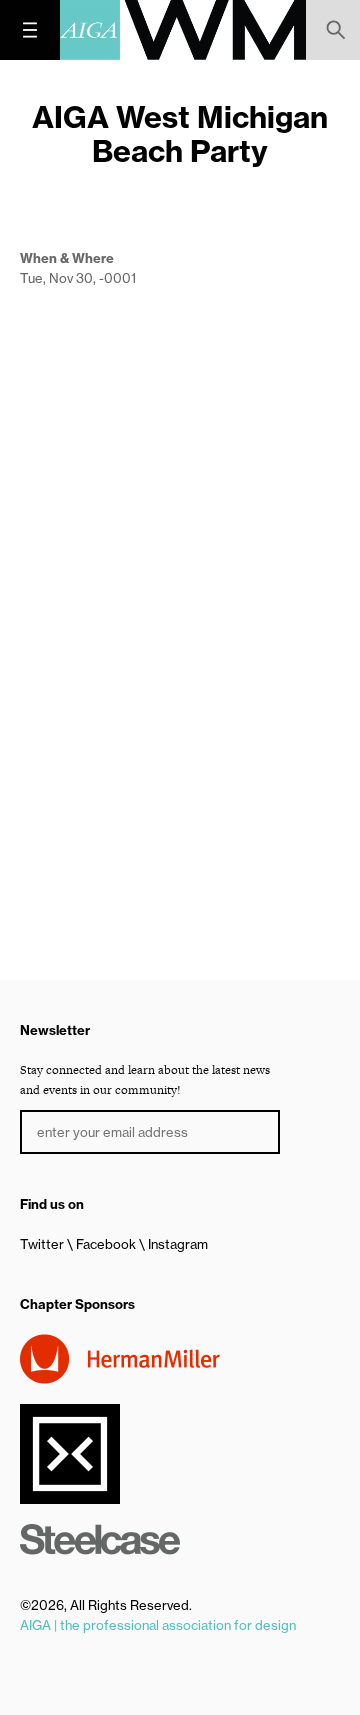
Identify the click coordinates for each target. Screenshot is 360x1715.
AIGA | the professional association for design (158, 1625)
